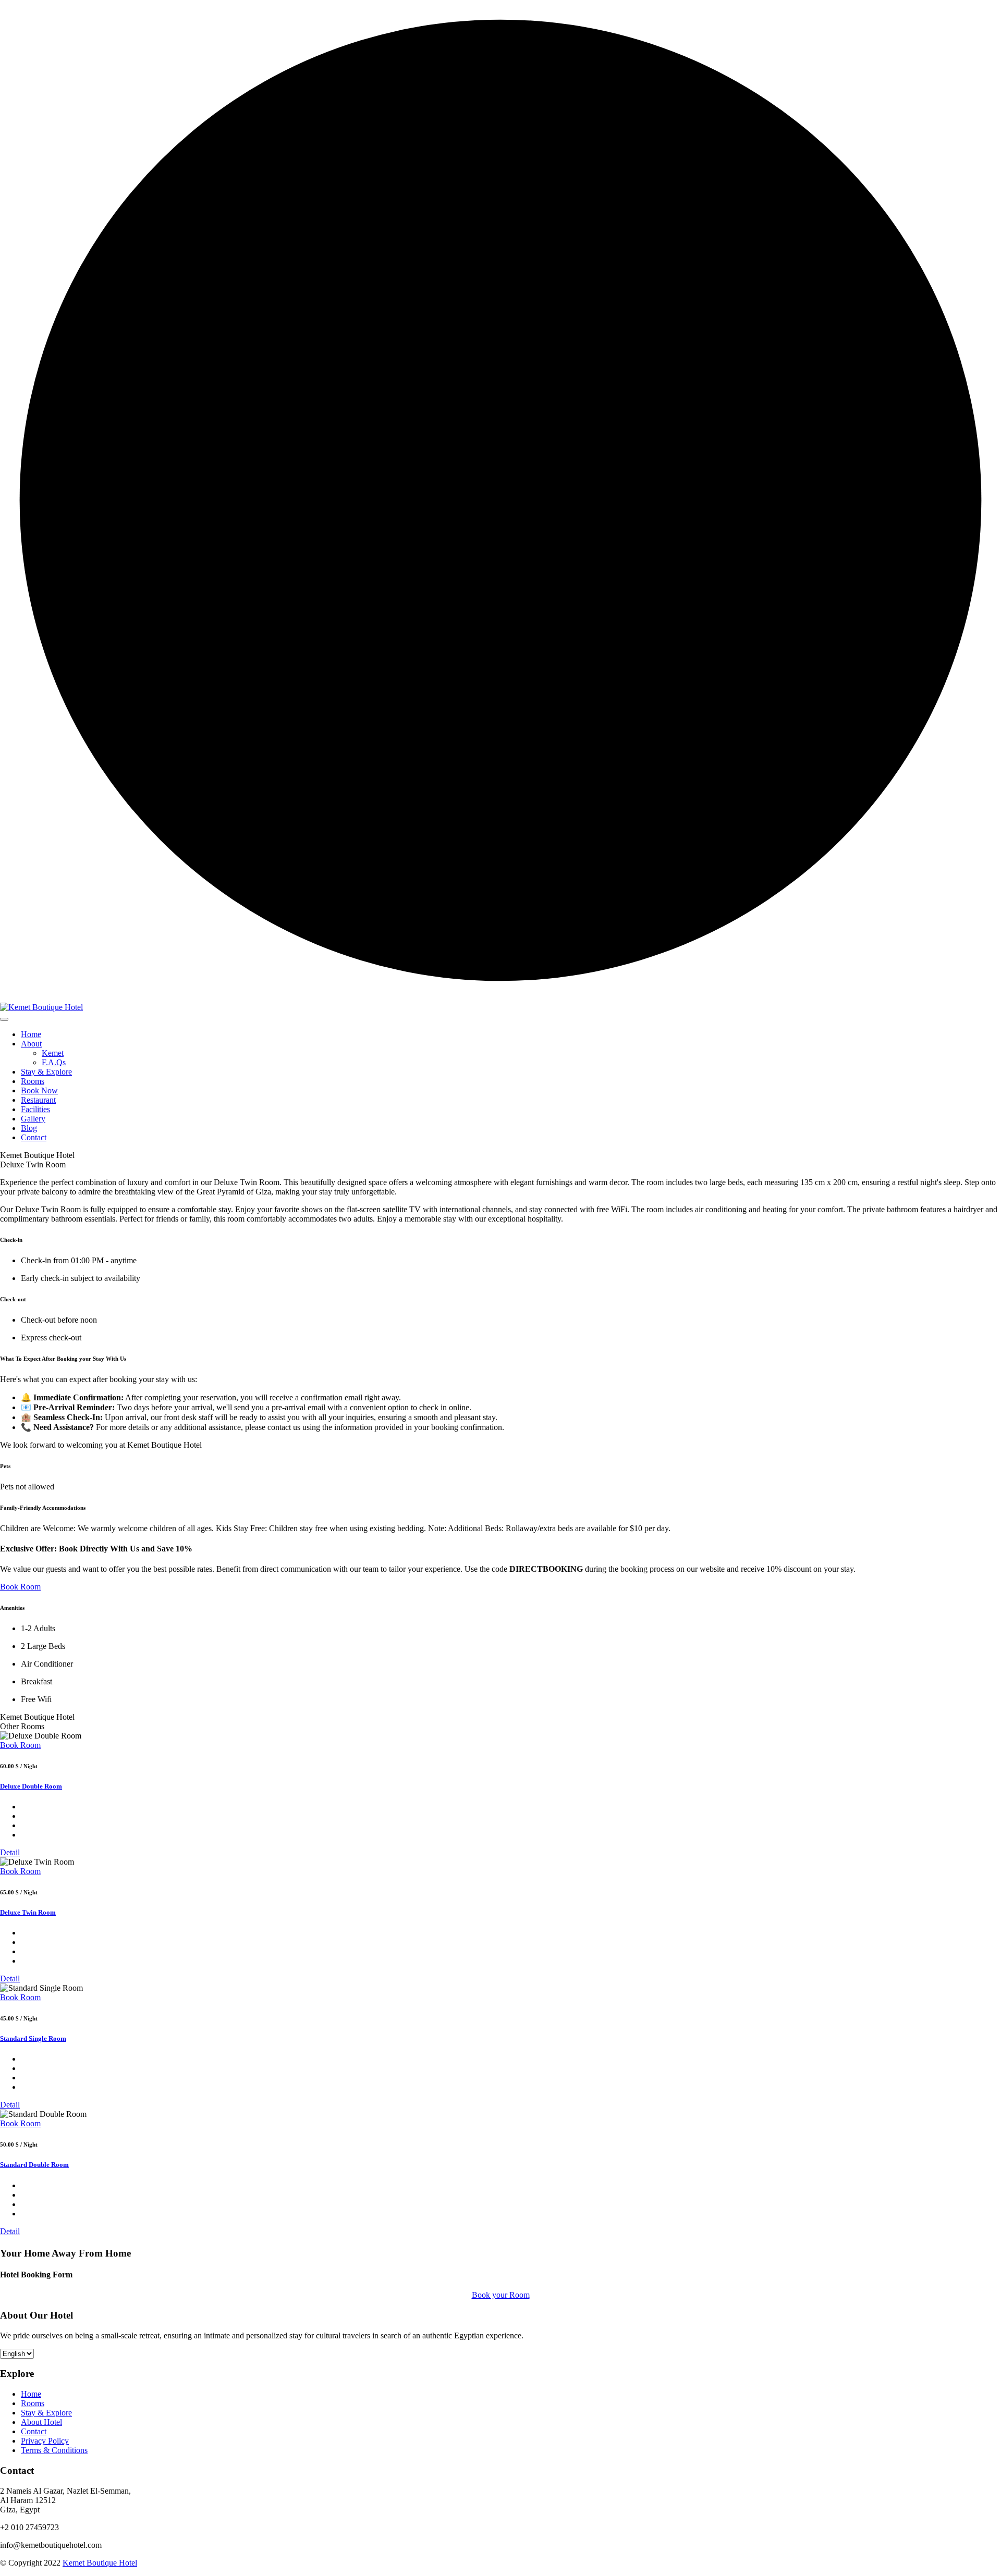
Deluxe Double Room (31, 1786)
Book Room (20, 1745)
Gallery (33, 1119)
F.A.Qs (54, 1062)
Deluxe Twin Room (28, 1912)
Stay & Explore (46, 1072)
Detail (10, 1852)
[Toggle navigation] (4, 1019)
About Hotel (41, 2422)
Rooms (33, 1081)
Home (31, 1034)
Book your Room (501, 2295)
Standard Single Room (33, 2038)
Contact (34, 1137)
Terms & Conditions (54, 2450)
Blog (29, 1128)
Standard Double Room (34, 2165)
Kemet (53, 1053)
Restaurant (38, 1100)
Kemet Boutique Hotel (100, 2563)
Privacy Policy (45, 2441)
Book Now (39, 1090)
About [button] (31, 1044)
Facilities (35, 1109)
